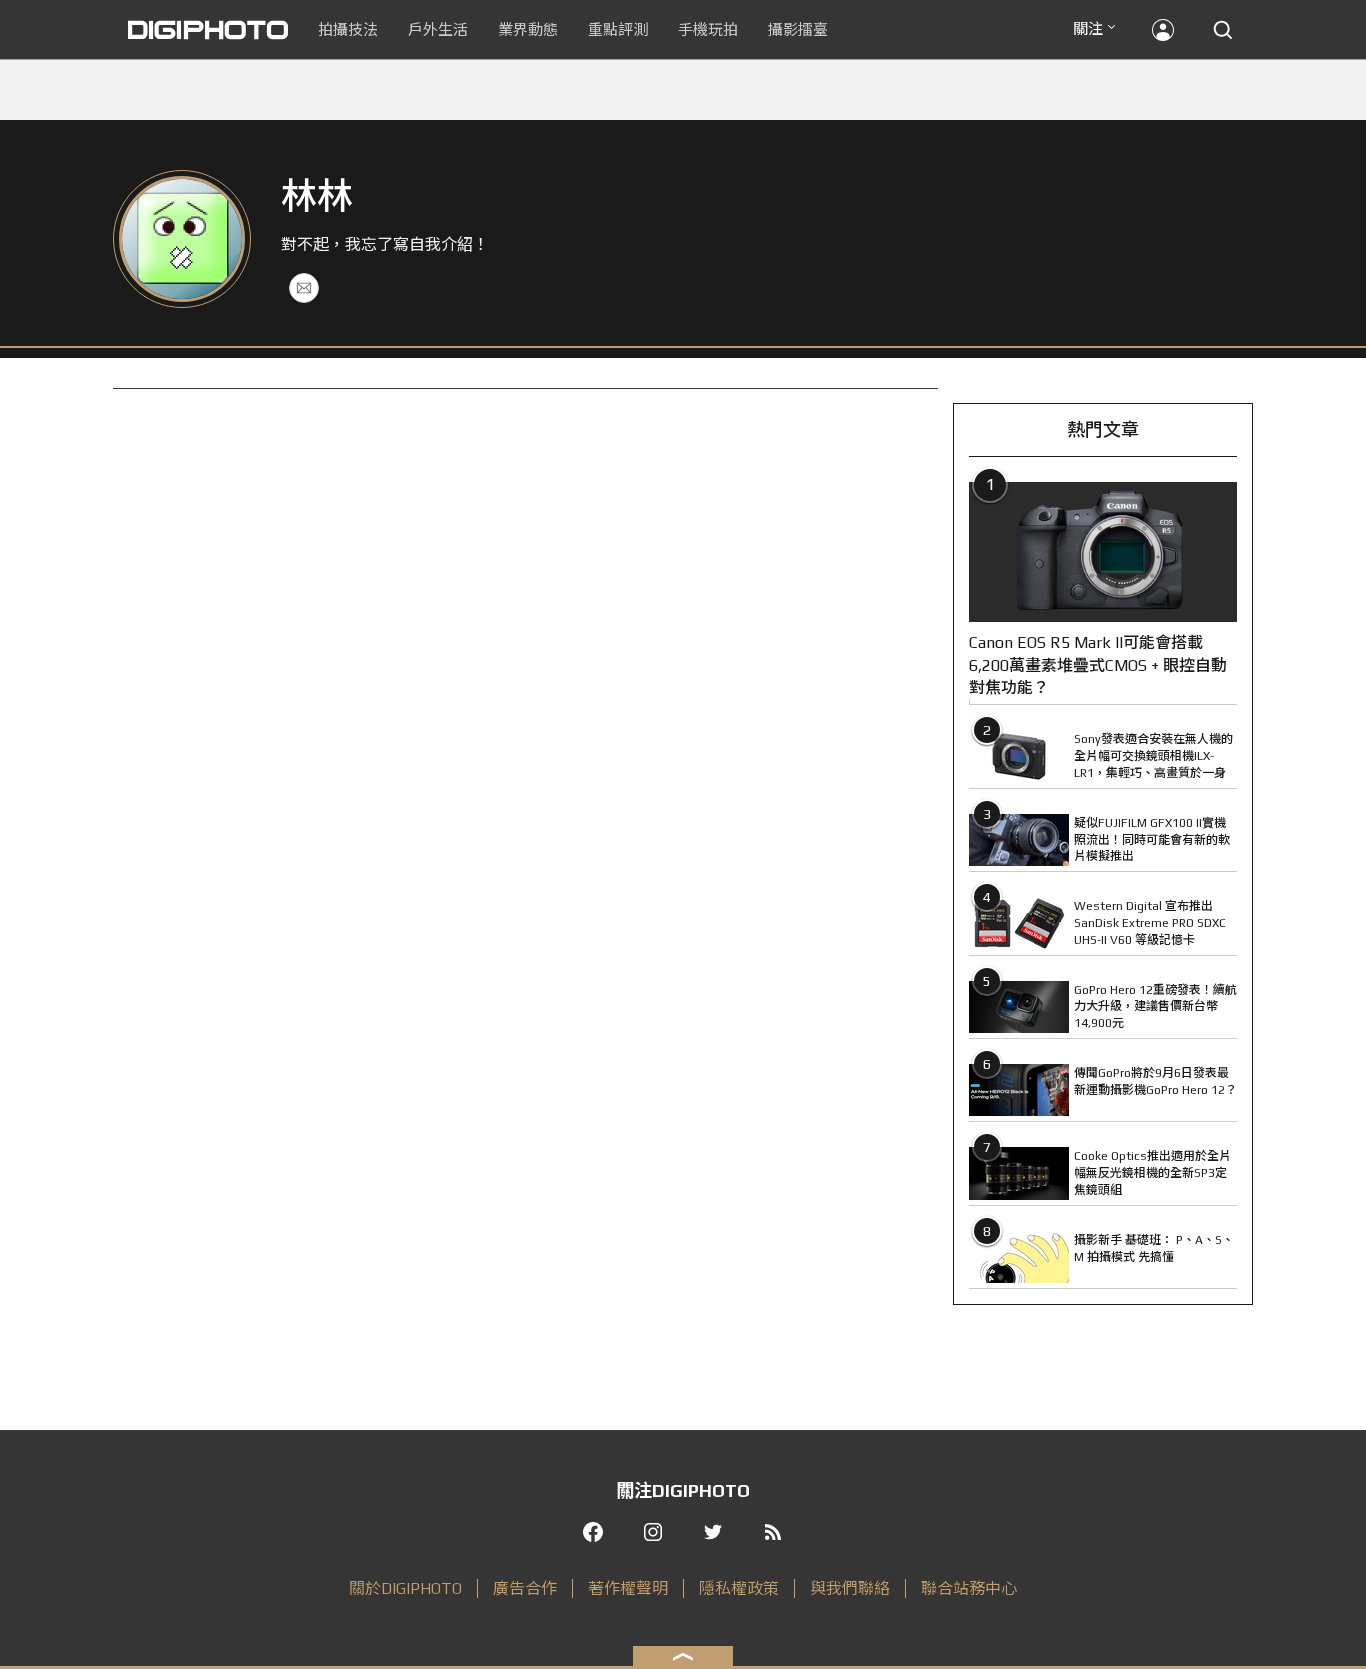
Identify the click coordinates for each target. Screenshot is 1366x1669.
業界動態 (528, 29)
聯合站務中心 (969, 1588)
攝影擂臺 (798, 29)
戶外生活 (438, 29)
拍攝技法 (348, 29)
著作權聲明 (628, 1588)
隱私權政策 (739, 1588)
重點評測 (618, 29)
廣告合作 (525, 1588)
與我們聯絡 (850, 1588)
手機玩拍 (708, 29)
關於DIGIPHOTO (405, 1588)
